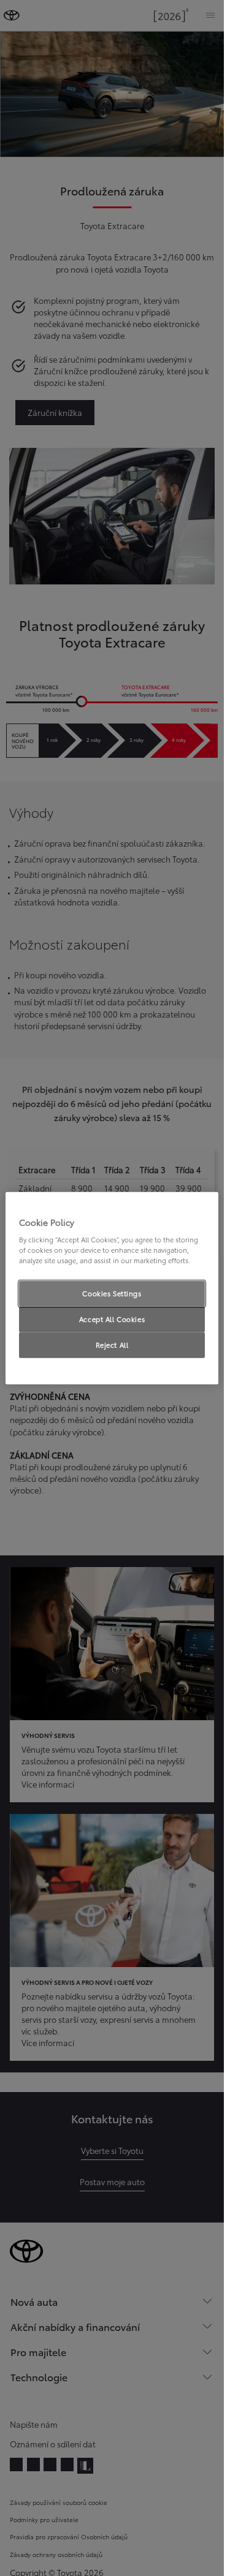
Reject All (112, 1345)
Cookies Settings (112, 1293)
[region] (112, 1288)
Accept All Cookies (112, 1319)
